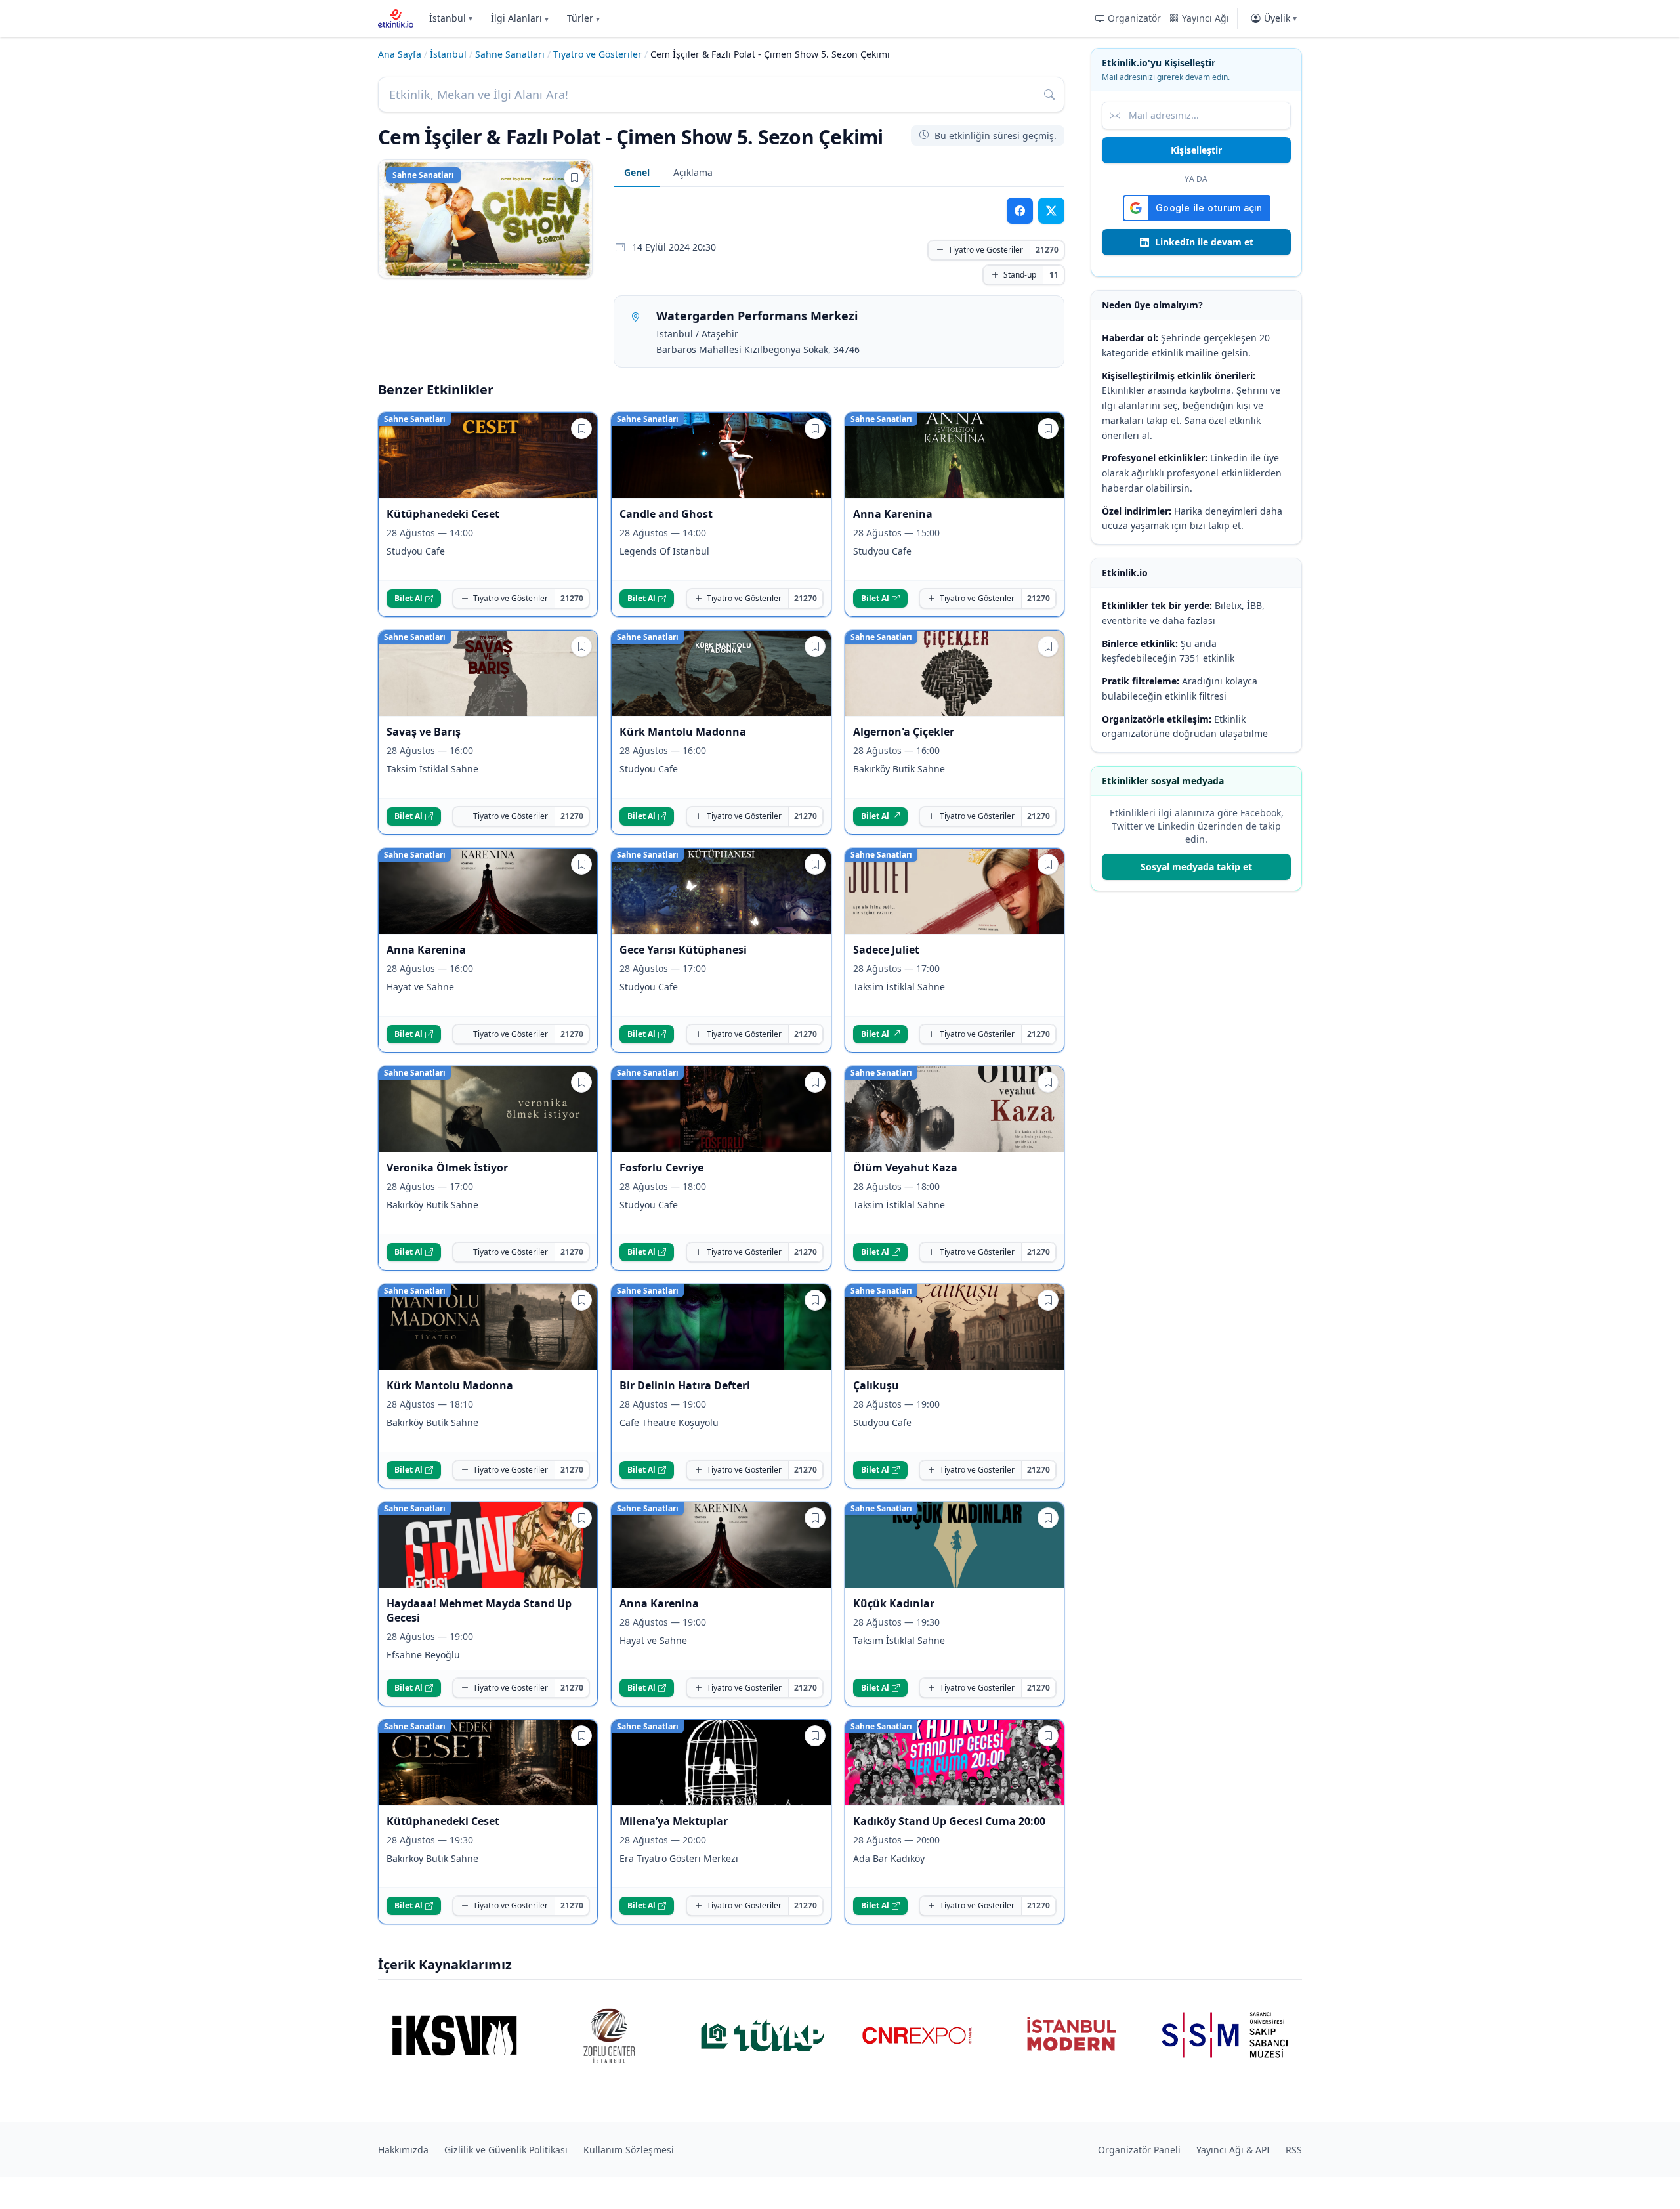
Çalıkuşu (876, 1385)
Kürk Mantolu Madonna (683, 732)
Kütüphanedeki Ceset (443, 514)
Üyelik (1280, 18)
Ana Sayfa (400, 54)
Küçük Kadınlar (894, 1603)
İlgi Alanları (520, 18)
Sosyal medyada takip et (1196, 867)
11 (1054, 275)
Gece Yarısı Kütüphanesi (683, 950)
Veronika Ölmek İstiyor (447, 1168)
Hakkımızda (403, 2150)
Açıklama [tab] (693, 172)
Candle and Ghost (666, 514)
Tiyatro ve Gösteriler (598, 54)
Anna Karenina (893, 514)
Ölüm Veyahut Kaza (905, 1168)
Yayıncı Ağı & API (1233, 2150)
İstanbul (451, 18)
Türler (583, 18)
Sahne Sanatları (510, 54)
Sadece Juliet (886, 950)
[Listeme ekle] (574, 178)
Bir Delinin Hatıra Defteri (685, 1385)
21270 (1047, 250)
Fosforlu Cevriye (661, 1168)
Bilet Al (409, 598)
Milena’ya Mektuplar (675, 1821)
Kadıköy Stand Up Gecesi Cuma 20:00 (949, 1821)
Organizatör (1134, 18)
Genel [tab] (637, 172)
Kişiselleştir (1196, 150)
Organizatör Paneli (1139, 2150)
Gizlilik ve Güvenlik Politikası (506, 2150)
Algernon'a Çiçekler (904, 732)
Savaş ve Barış (424, 732)
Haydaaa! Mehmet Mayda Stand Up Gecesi (479, 1610)
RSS (1294, 2150)
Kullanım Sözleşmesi (629, 2150)
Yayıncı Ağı (1206, 18)
